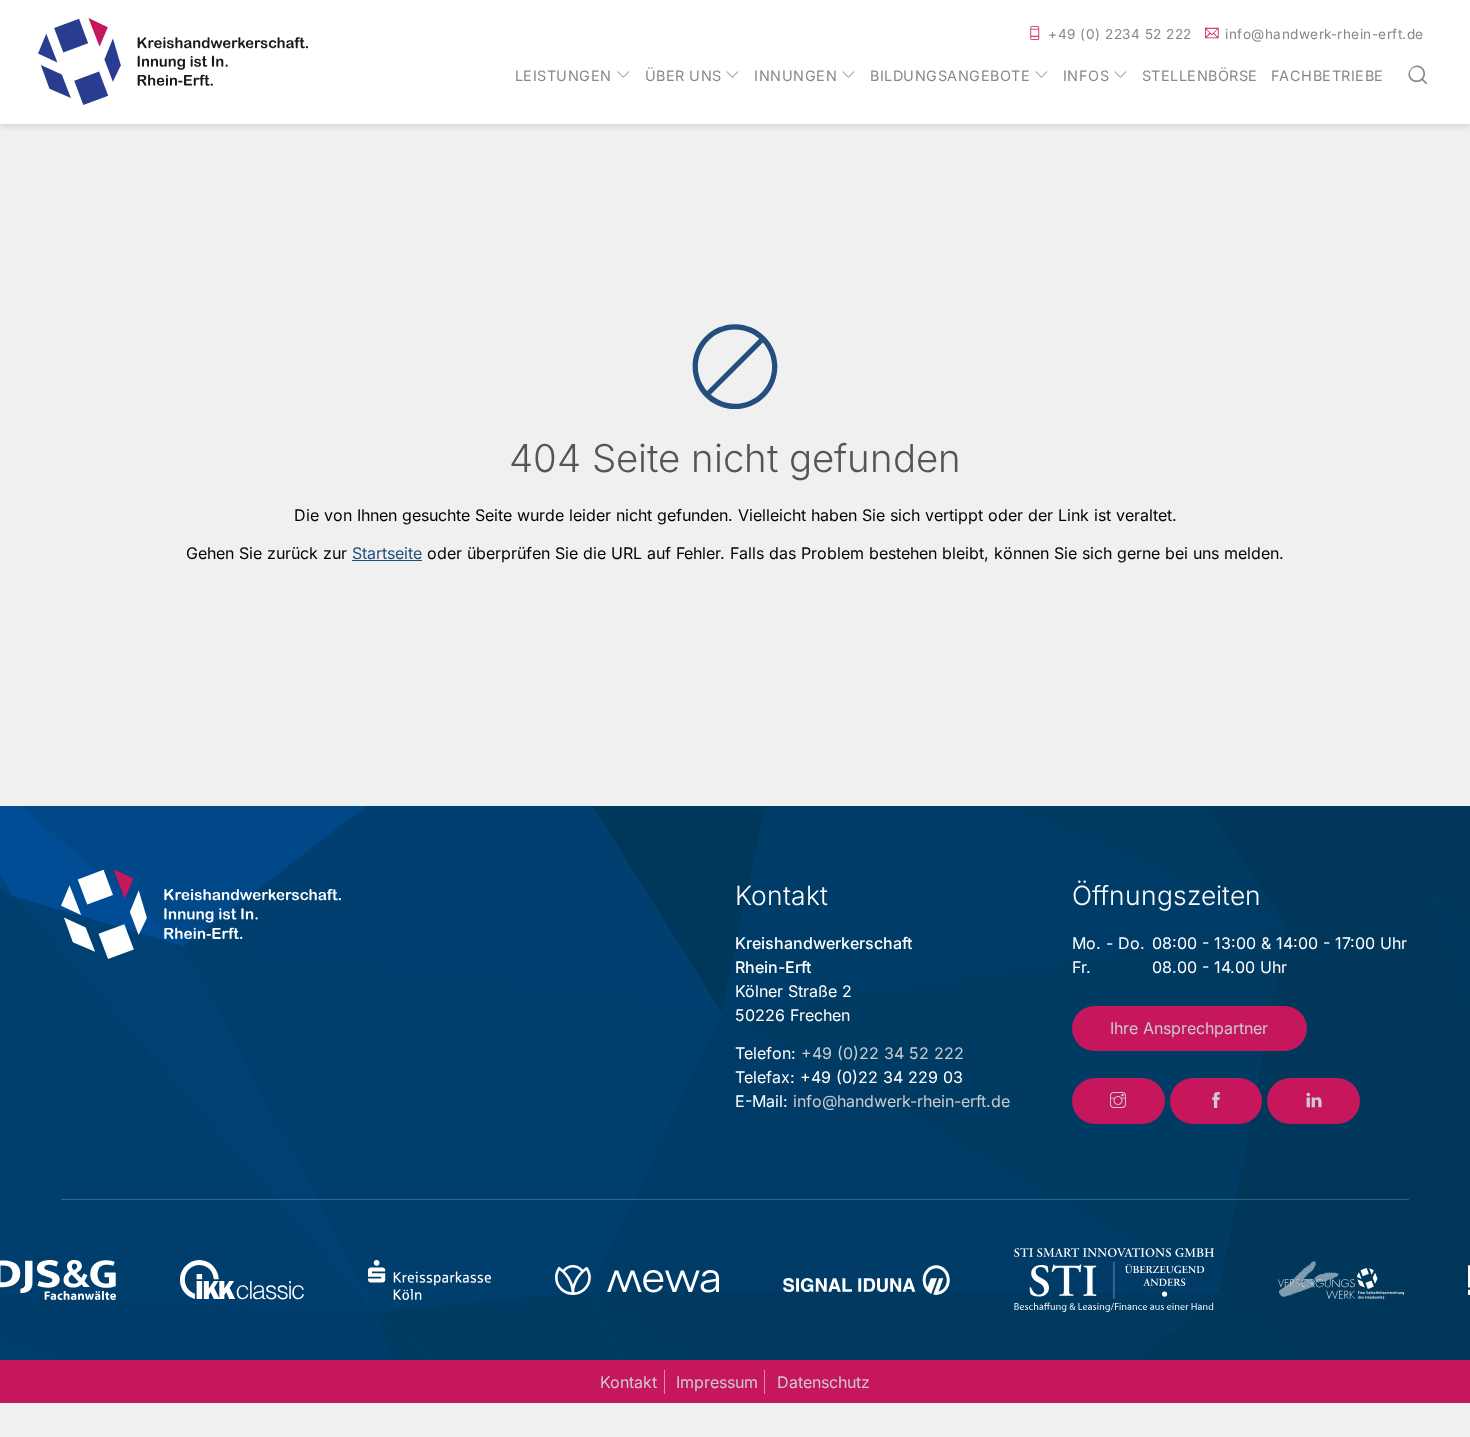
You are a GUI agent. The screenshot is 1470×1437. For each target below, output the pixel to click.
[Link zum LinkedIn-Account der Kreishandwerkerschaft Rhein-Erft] (1313, 1101)
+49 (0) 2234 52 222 (1120, 34)
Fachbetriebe (1327, 76)
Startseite (387, 553)
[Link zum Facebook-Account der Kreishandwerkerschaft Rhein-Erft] (1216, 1101)
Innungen (795, 76)
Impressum (717, 1382)
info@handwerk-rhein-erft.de (1324, 34)
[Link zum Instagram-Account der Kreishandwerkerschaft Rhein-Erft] (1118, 1101)
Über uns (683, 76)
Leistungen (563, 76)
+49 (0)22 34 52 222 (882, 1053)
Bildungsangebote (950, 76)
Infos (1086, 76)
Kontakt (628, 1382)
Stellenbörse (1200, 76)
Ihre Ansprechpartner (1189, 1028)
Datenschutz (823, 1382)
